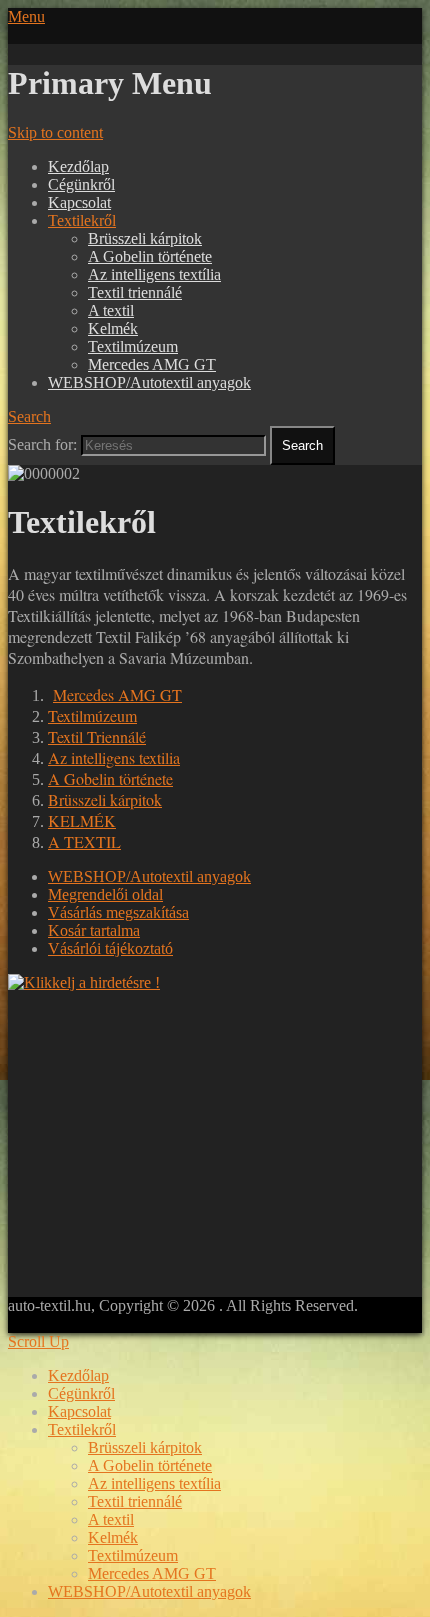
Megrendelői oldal (105, 894)
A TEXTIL (84, 841)
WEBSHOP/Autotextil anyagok (149, 382)
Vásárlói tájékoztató (110, 948)
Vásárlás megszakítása (118, 912)
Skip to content (55, 132)
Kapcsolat (79, 202)
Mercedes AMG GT (152, 364)
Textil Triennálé (97, 736)
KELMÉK (82, 820)
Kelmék (113, 328)
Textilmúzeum (133, 346)
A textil (111, 310)
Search (29, 416)
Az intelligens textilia (114, 757)
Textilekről (82, 220)
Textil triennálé (135, 292)
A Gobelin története (150, 256)
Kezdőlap (78, 166)
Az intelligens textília (154, 274)
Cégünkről (81, 184)
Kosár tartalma (94, 930)
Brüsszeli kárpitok (145, 238)
